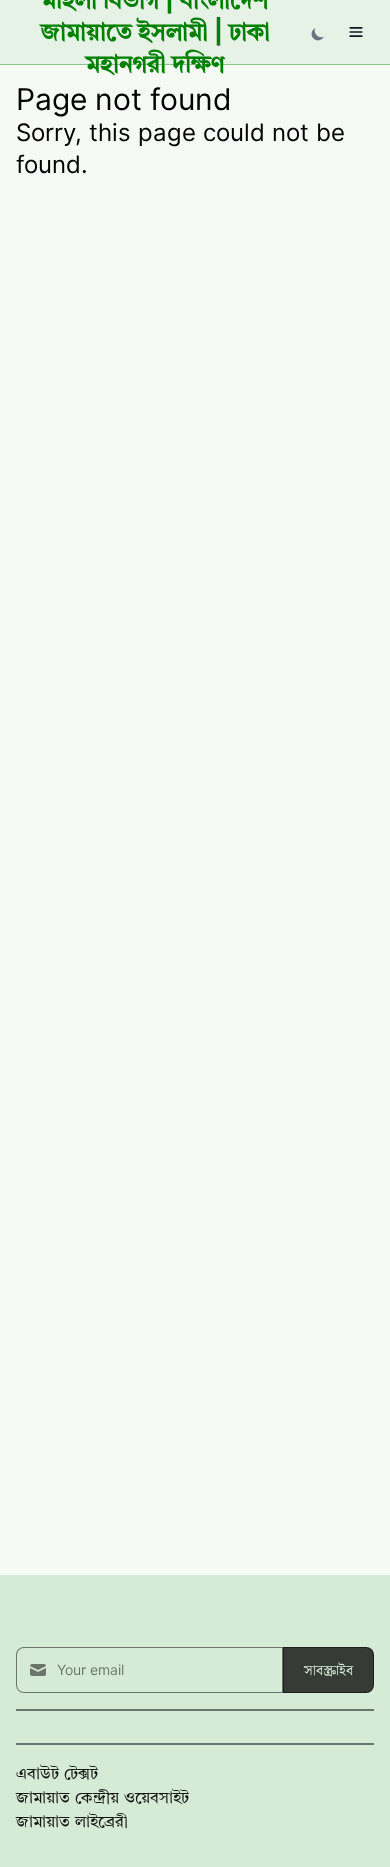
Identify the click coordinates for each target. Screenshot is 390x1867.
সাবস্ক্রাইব (328, 1669)
